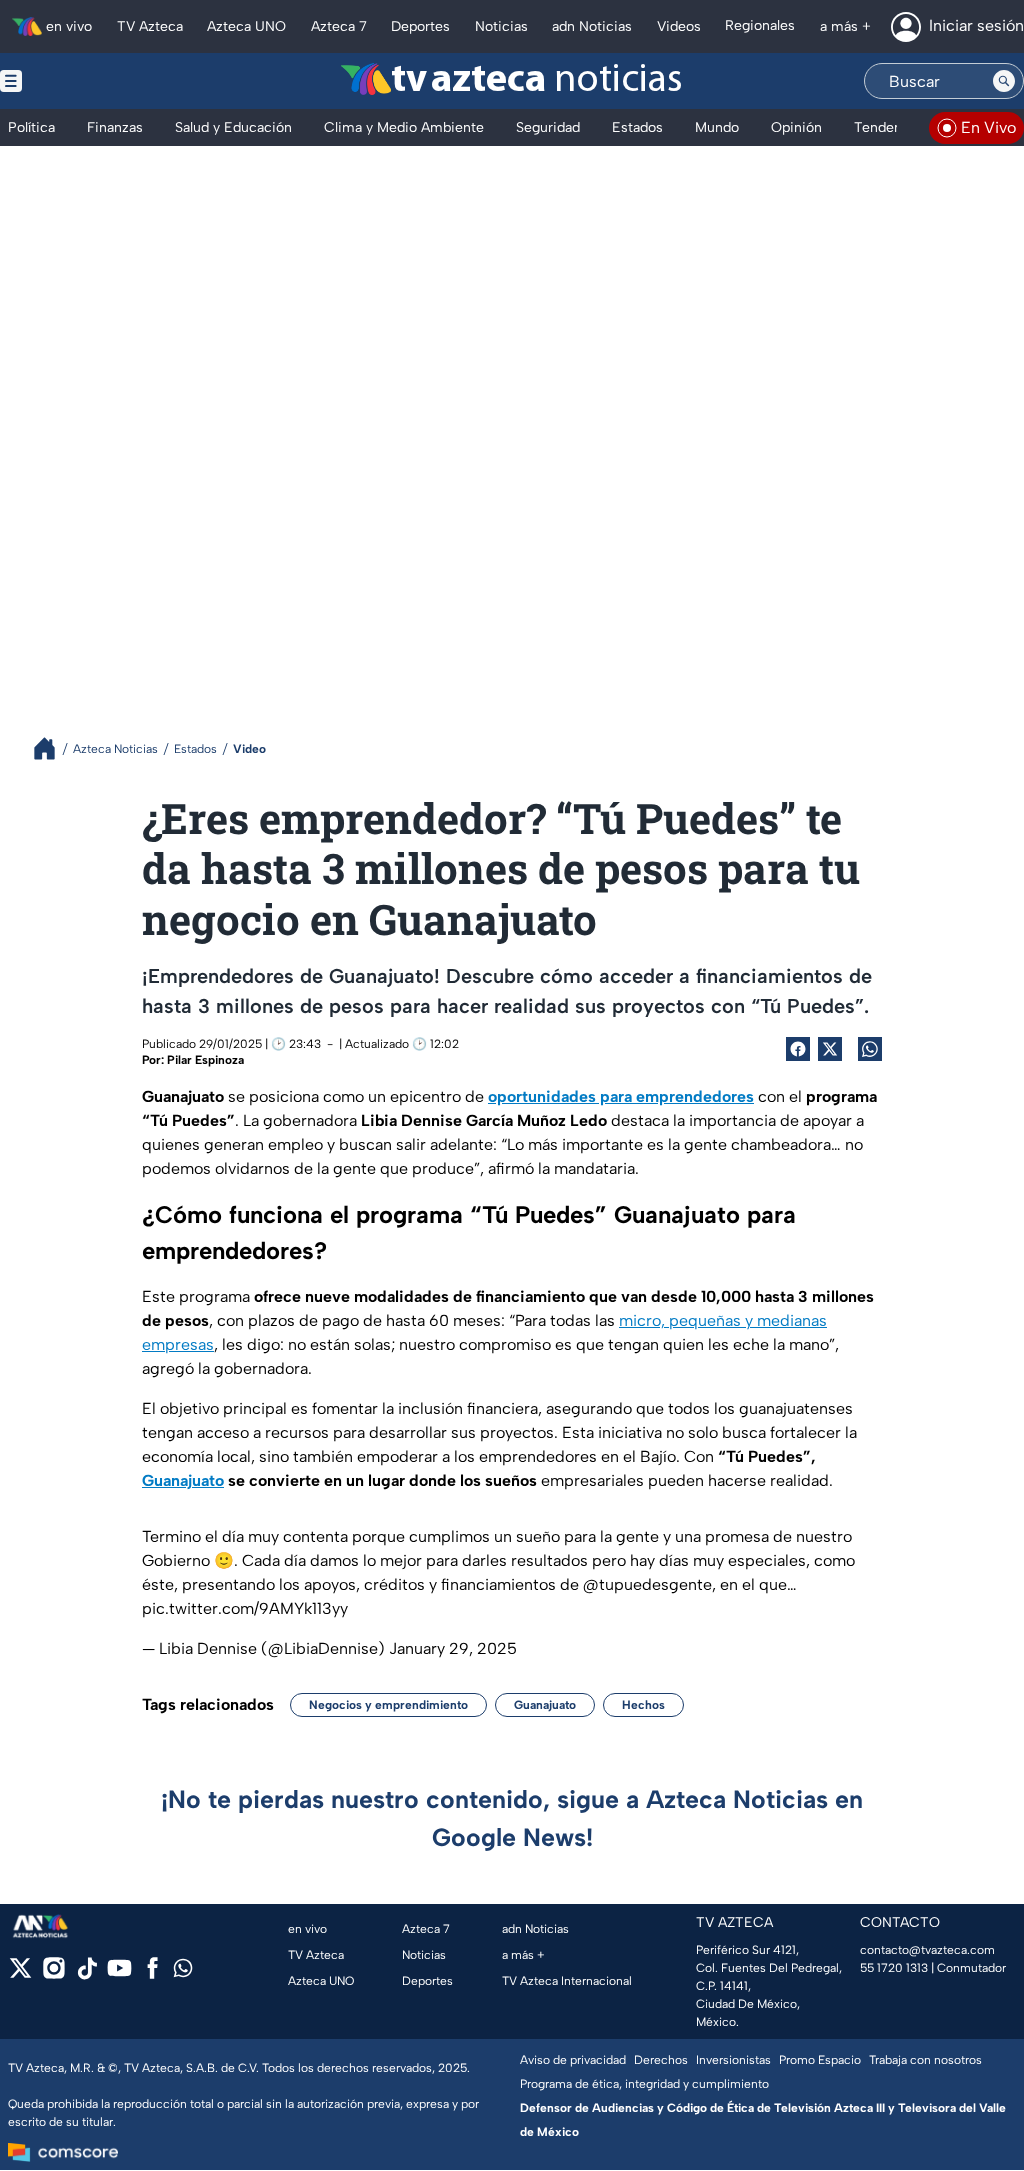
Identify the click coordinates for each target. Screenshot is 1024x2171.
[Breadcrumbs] (52, 748)
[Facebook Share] (798, 1049)
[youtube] (119, 1974)
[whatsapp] (183, 1972)
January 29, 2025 (453, 1648)
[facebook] (152, 1974)
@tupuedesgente (647, 1584)
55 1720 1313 (894, 1968)
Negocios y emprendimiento (388, 1705)
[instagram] (53, 1974)
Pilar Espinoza (205, 1060)
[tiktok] (86, 1974)
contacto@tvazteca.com (927, 1950)
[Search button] (1004, 81)
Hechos (643, 1705)
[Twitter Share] (830, 1049)
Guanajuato (545, 1705)
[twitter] (20, 1974)
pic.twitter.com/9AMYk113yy (245, 1608)
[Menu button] (80, 81)
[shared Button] (870, 1049)
